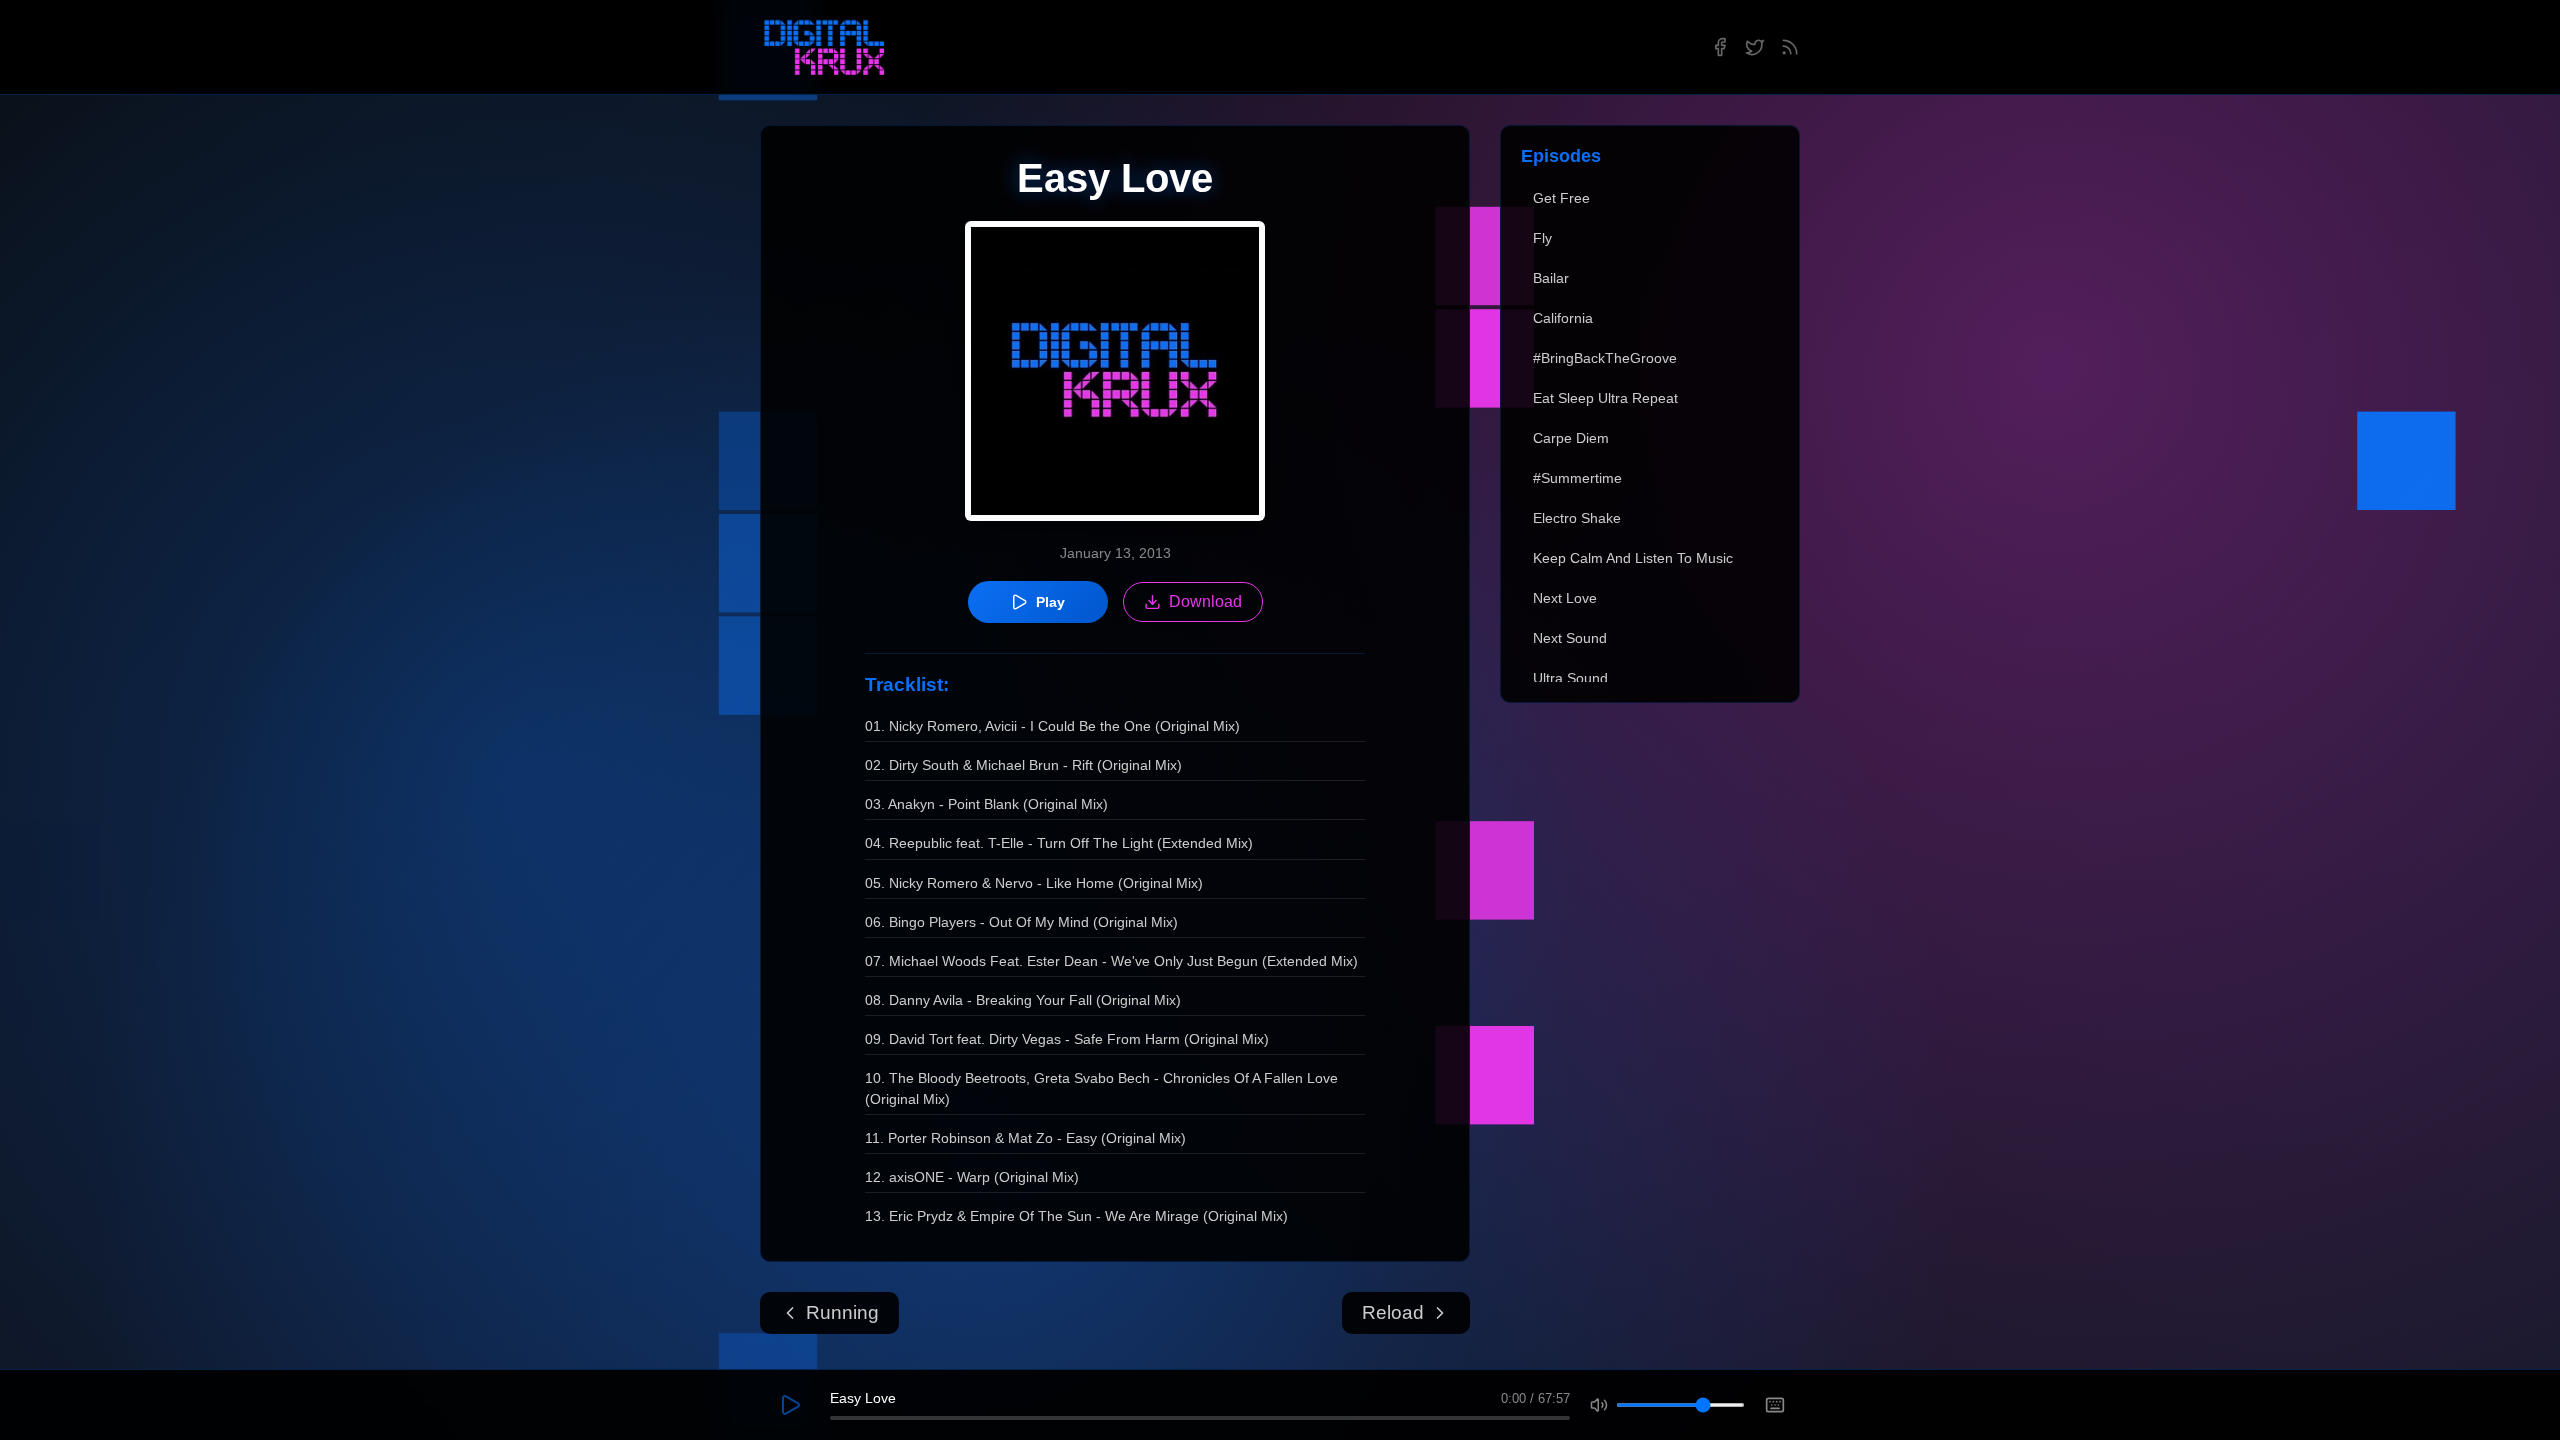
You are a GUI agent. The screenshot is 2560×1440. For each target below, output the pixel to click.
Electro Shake (1577, 518)
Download (1205, 601)
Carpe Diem (1571, 438)
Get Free (1561, 198)
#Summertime (1577, 478)
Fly (1542, 238)
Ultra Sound (1570, 678)
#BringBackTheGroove (1605, 358)
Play (1050, 602)
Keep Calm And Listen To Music (1633, 558)
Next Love (1565, 598)
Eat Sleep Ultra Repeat (1605, 398)
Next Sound (1570, 638)
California (1563, 318)
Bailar (1551, 278)
